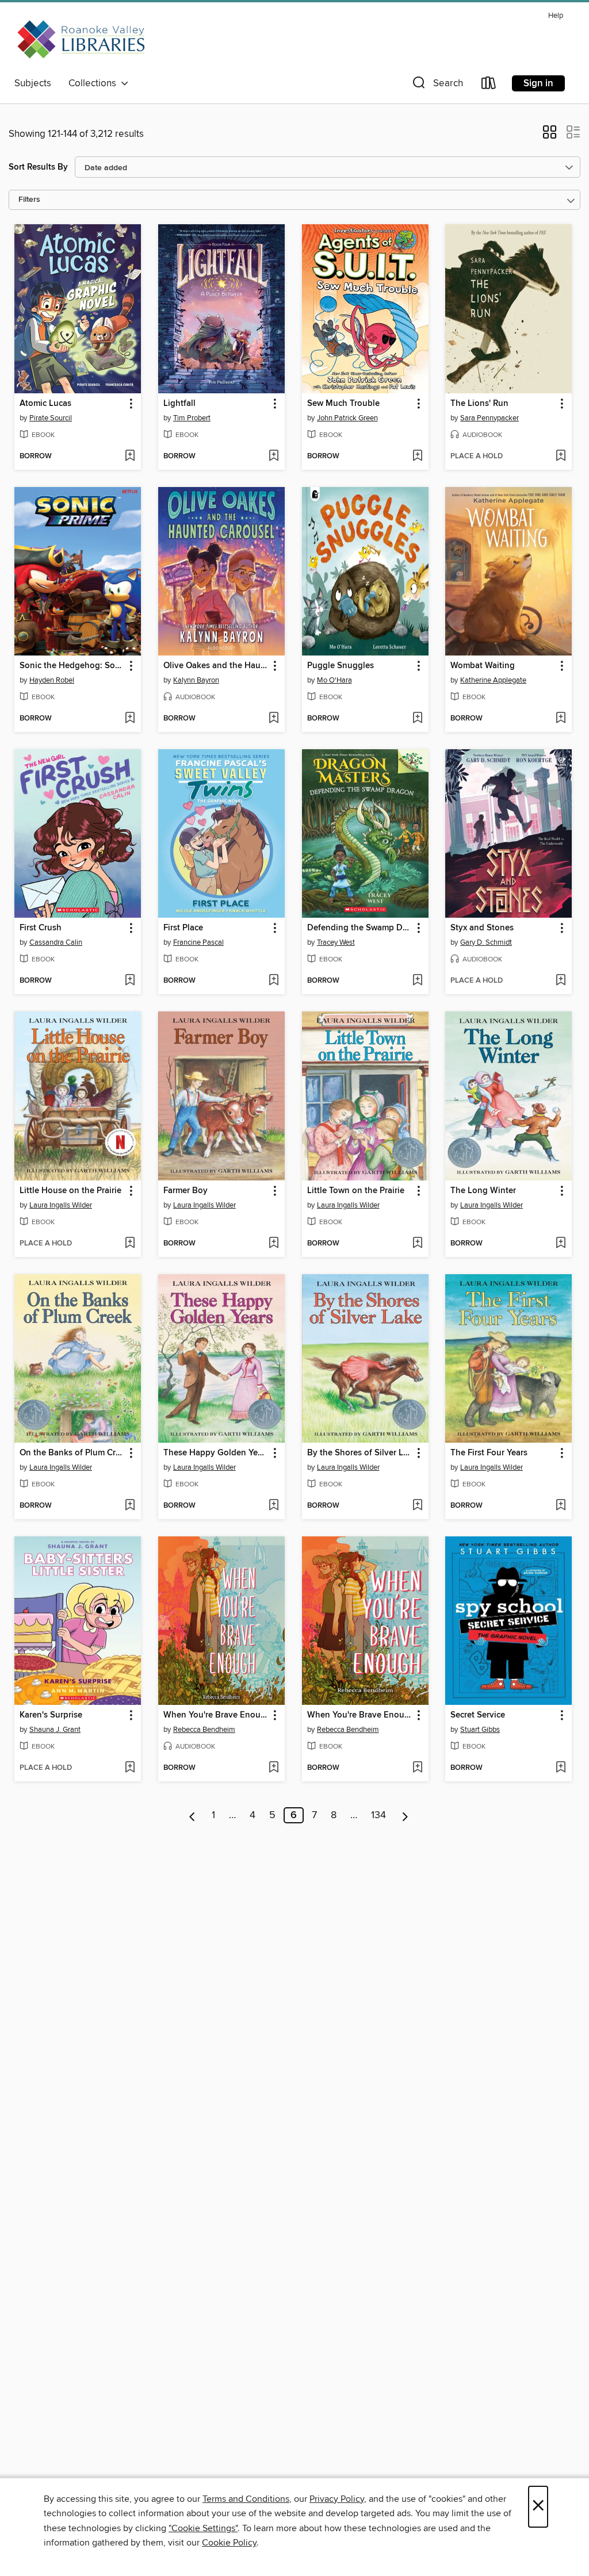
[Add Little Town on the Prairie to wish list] (417, 1244)
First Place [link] (183, 928)
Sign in (538, 83)
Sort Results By (38, 167)
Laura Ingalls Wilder (61, 1205)
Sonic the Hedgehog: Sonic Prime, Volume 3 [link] (72, 666)
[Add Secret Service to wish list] (561, 1768)
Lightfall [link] (179, 404)
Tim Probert (192, 418)
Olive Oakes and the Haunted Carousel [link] (216, 666)
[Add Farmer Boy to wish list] (274, 1244)
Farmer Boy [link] (186, 1191)
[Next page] (405, 1815)
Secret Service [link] (478, 1715)
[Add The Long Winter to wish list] (561, 1244)
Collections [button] (95, 83)
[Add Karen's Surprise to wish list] (130, 1768)
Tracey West (336, 942)
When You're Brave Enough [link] (216, 1715)
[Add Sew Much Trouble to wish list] (417, 457)
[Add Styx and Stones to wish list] (561, 981)
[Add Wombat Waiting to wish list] (561, 719)
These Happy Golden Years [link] (216, 1453)
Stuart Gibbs (480, 1730)
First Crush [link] (41, 928)
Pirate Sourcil (51, 418)
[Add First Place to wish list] (274, 981)
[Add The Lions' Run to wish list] (561, 457)
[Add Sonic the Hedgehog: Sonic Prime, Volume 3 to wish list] (130, 719)
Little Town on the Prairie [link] (356, 1191)
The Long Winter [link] (483, 1191)
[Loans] (489, 85)
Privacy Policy (337, 2499)
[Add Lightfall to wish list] (274, 457)
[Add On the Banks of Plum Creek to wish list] (130, 1506)
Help (556, 16)
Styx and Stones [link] (482, 928)
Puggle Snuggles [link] (341, 666)
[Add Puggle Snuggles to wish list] (417, 719)
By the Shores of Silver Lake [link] (360, 1453)
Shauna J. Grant (55, 1730)
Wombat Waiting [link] (483, 666)
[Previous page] (192, 1815)
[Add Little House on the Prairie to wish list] (130, 1244)
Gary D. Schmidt (486, 942)
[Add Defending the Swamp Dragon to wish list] (417, 981)
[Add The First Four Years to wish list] (561, 1506)
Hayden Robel (52, 680)
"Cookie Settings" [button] (203, 2528)
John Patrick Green (347, 418)
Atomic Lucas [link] (45, 404)
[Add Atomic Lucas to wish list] (130, 457)
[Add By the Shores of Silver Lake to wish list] (417, 1506)
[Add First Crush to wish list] (130, 981)
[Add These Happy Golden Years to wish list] (274, 1506)
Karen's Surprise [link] (51, 1715)
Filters (29, 200)
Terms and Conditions (246, 2499)
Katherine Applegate (493, 680)
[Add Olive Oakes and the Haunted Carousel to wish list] (274, 719)
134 (378, 1815)
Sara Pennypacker (489, 418)
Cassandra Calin (56, 942)
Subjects (33, 83)
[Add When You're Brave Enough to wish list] (274, 1768)
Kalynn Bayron (196, 680)
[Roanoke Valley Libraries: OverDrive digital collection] (83, 40)
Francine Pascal (198, 942)
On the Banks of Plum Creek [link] (72, 1453)
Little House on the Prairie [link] (70, 1191)
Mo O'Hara (334, 680)
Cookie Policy (229, 2543)
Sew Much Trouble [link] (343, 404)
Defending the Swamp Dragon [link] (360, 928)
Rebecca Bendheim (204, 1730)
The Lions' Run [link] (479, 404)
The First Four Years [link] (489, 1453)
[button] (437, 85)
